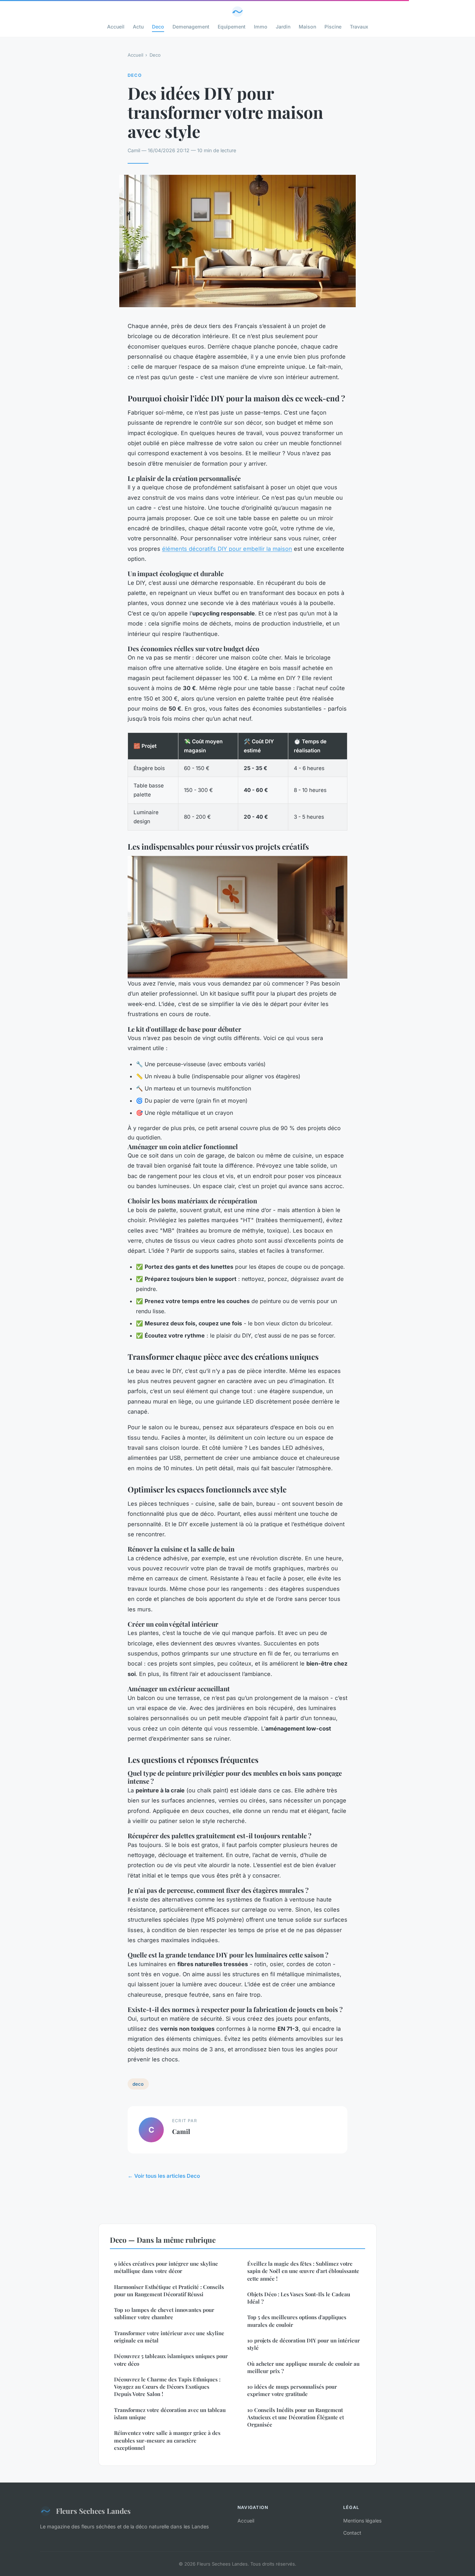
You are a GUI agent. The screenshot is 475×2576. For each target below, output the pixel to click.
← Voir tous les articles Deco (164, 2176)
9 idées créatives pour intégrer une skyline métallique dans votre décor (166, 2267)
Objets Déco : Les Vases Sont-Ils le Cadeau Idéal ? (299, 2298)
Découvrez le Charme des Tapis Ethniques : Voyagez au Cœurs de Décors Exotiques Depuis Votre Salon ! (167, 2387)
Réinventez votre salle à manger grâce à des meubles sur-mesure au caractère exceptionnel (167, 2440)
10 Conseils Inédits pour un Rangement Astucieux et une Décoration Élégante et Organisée (296, 2417)
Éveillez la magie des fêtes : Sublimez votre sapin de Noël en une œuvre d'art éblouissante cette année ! (303, 2271)
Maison (307, 27)
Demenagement (191, 27)
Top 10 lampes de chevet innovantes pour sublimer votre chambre (164, 2313)
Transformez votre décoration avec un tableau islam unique (170, 2414)
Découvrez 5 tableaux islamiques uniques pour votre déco (171, 2360)
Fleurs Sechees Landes (93, 2511)
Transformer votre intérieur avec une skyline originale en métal (169, 2337)
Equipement (232, 27)
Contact (352, 2533)
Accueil (116, 27)
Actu (138, 27)
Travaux (359, 27)
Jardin (283, 27)
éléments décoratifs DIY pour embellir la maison (227, 549)
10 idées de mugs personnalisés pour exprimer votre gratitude (292, 2390)
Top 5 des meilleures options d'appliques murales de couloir (297, 2321)
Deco (158, 27)
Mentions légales (362, 2521)
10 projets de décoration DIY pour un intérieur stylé (304, 2344)
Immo (261, 27)
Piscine (333, 27)
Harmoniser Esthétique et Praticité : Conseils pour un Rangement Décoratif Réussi (169, 2291)
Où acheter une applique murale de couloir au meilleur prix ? (303, 2367)
